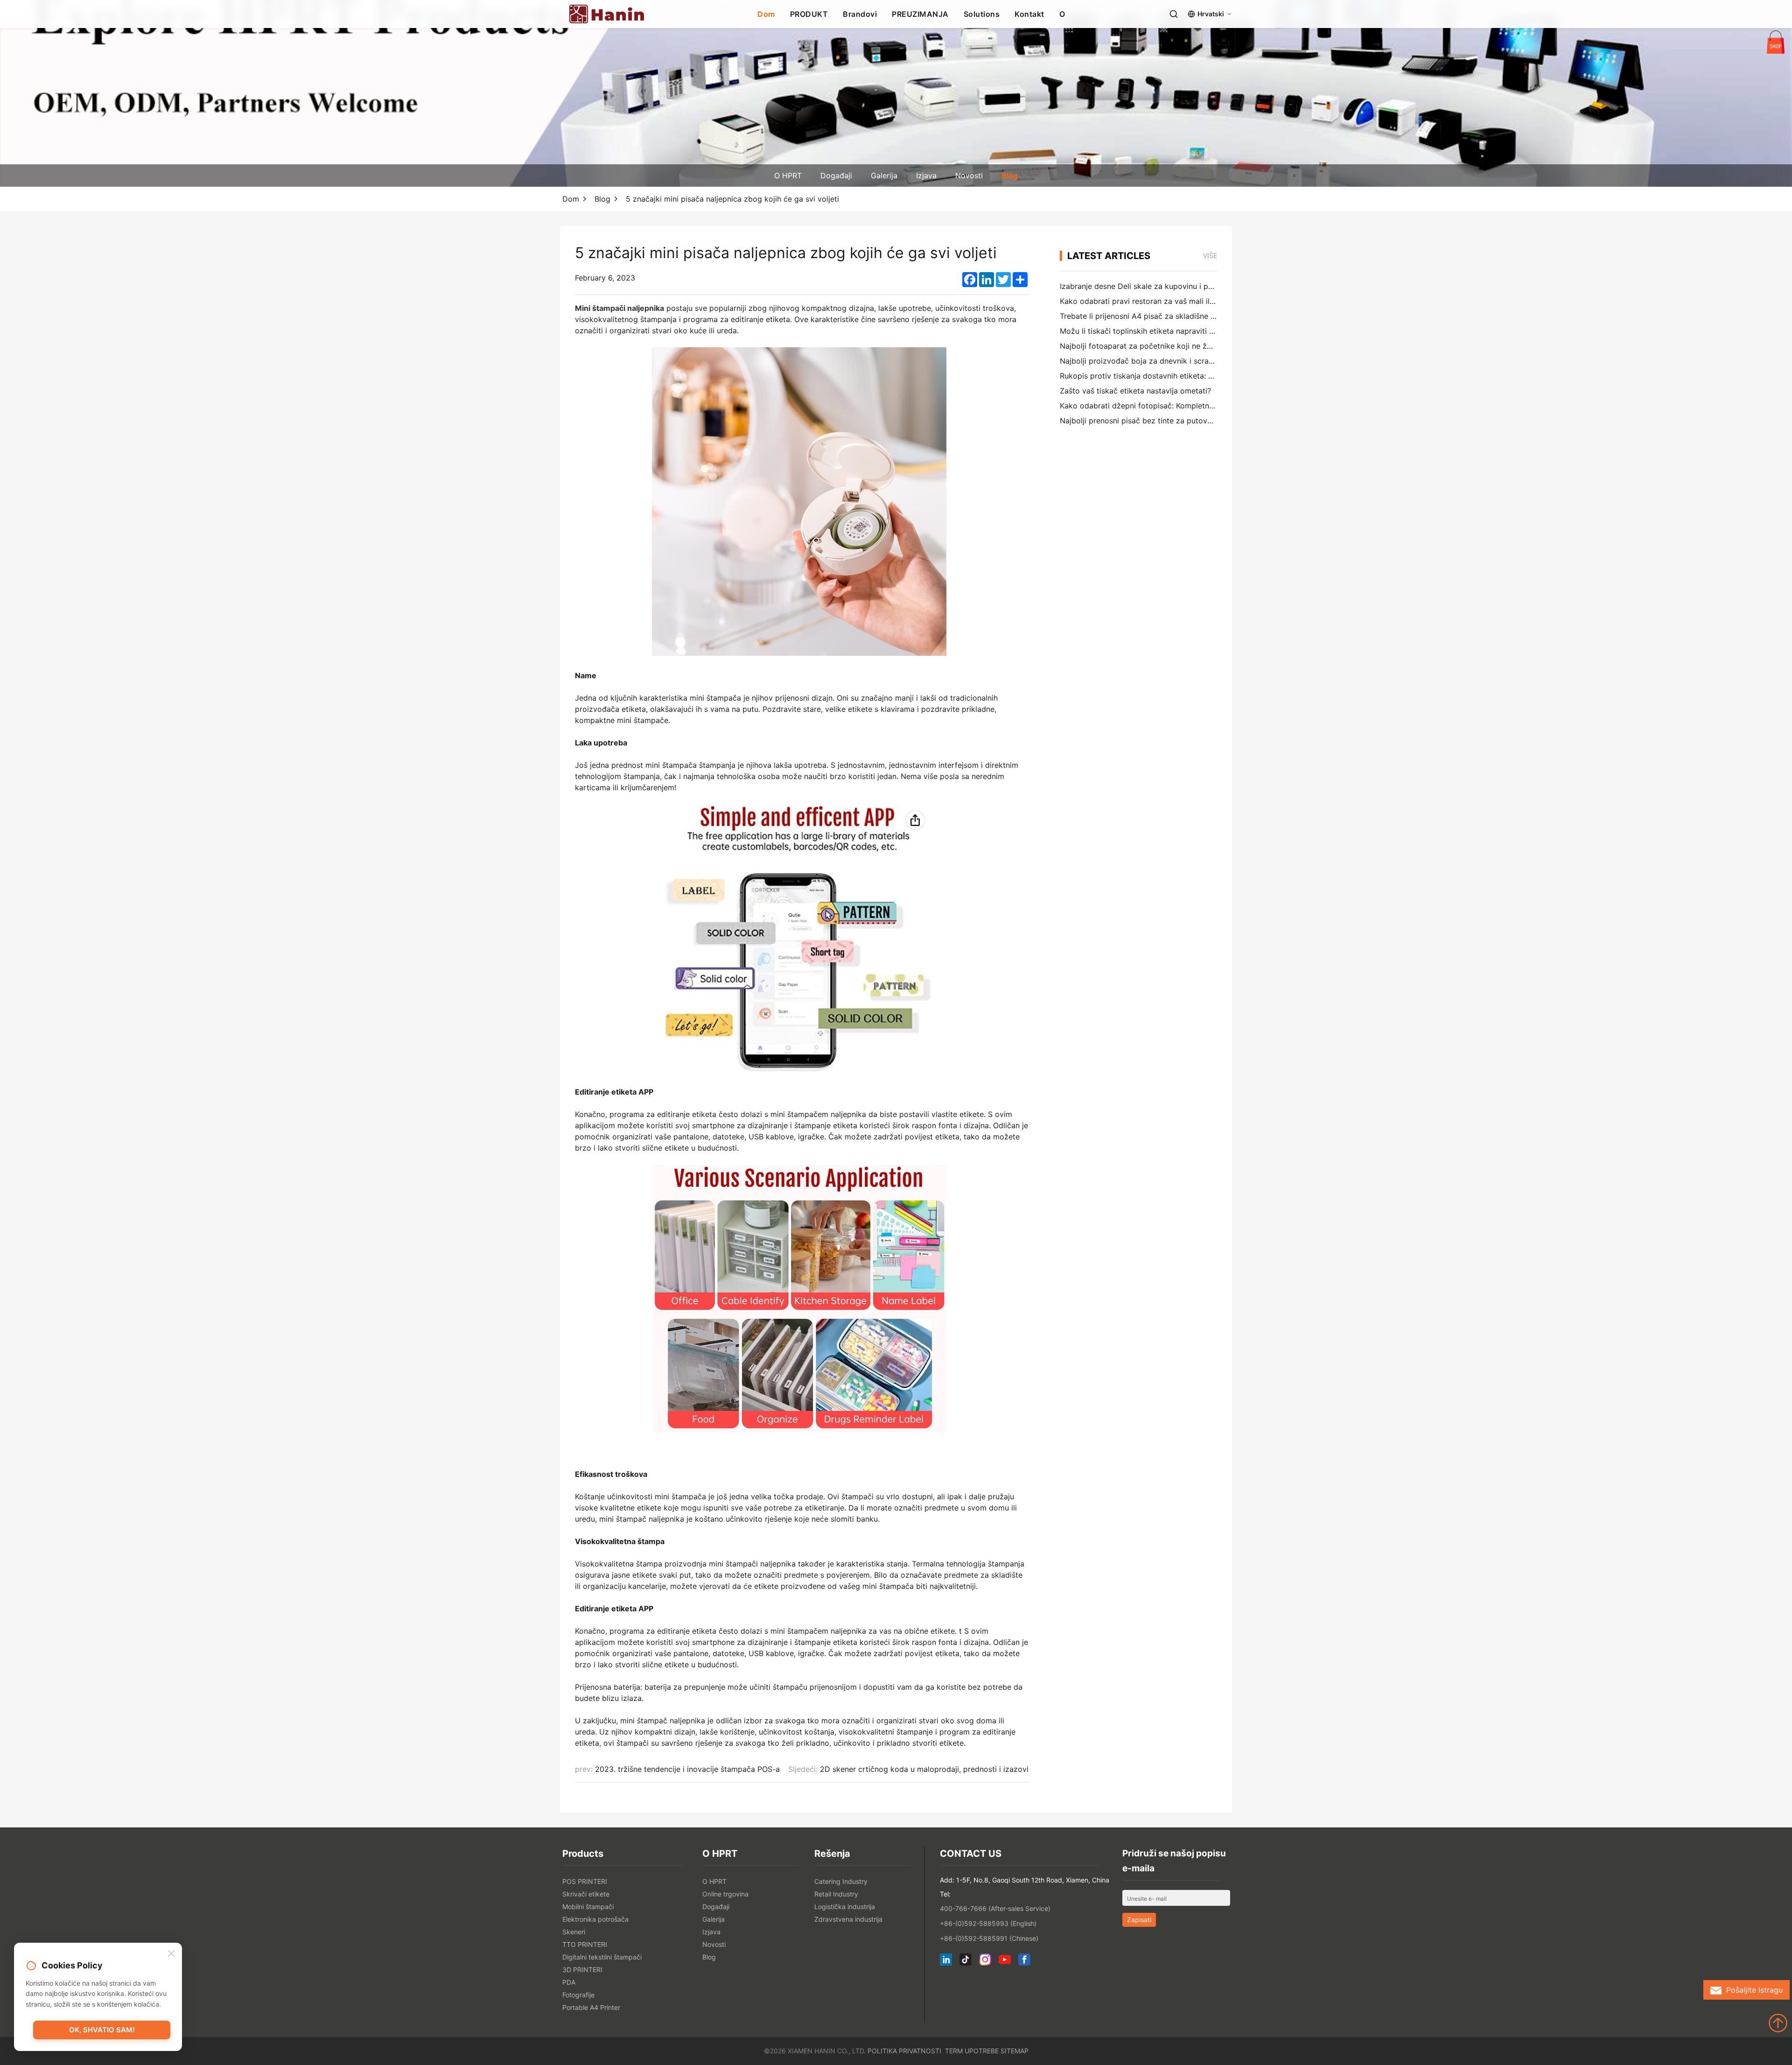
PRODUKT (809, 14)
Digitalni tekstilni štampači (602, 1957)
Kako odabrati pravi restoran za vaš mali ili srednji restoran (1164, 301)
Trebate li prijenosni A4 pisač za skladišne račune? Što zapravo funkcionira (1193, 316)
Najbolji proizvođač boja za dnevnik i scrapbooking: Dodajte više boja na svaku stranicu (1216, 361)
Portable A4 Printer (591, 2007)
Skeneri (574, 1932)
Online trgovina (725, 1894)
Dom (766, 14)
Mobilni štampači (588, 1907)
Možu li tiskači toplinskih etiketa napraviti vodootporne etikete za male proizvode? (1207, 331)
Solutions (982, 14)
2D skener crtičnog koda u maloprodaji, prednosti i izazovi (924, 1769)
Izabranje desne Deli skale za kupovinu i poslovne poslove (1163, 286)
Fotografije (578, 1995)
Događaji (836, 176)
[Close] (171, 1954)
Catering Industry (841, 1881)
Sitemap (1015, 2051)
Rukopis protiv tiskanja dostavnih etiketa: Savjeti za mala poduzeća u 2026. (1194, 376)
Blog (1010, 176)
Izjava (926, 176)
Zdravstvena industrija (848, 1919)
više (1210, 256)
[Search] (1174, 14)
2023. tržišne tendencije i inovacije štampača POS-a (687, 1769)
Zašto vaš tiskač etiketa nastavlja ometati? (1135, 391)
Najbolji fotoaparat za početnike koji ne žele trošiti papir (1160, 346)
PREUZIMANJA (920, 14)
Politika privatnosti (904, 2051)
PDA (569, 1982)
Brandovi (860, 14)
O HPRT (788, 176)
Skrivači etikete (586, 1894)
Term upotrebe (972, 2051)
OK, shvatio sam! (102, 2030)
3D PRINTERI (582, 1970)
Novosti (969, 176)
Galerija (884, 176)
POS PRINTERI (585, 1881)
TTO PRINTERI (585, 1944)
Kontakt (1029, 14)
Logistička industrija (845, 1907)
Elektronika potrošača (595, 1919)
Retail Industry (836, 1894)
